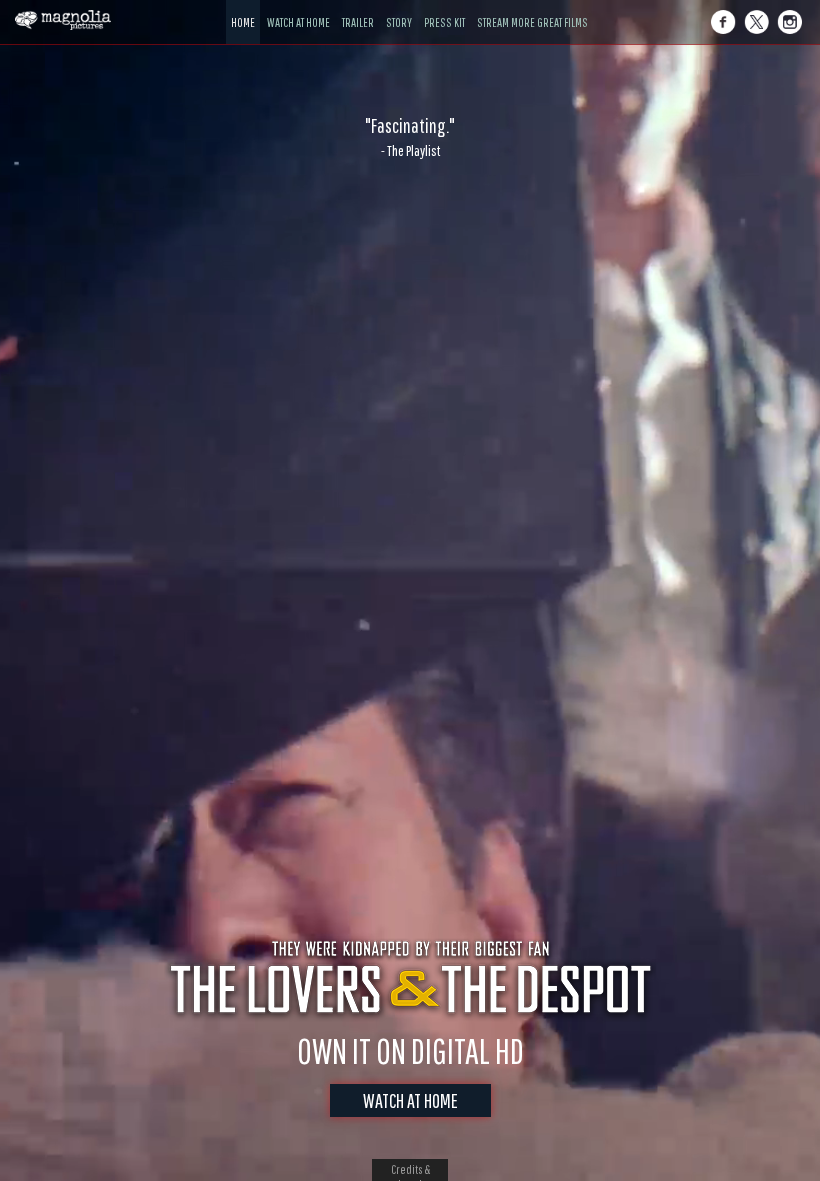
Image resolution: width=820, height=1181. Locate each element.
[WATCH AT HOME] (298, 7)
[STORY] (399, 7)
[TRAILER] (358, 7)
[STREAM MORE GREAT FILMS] (532, 7)
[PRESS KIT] (444, 7)
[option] (410, 137)
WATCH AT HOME (410, 1100)
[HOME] (243, 7)
